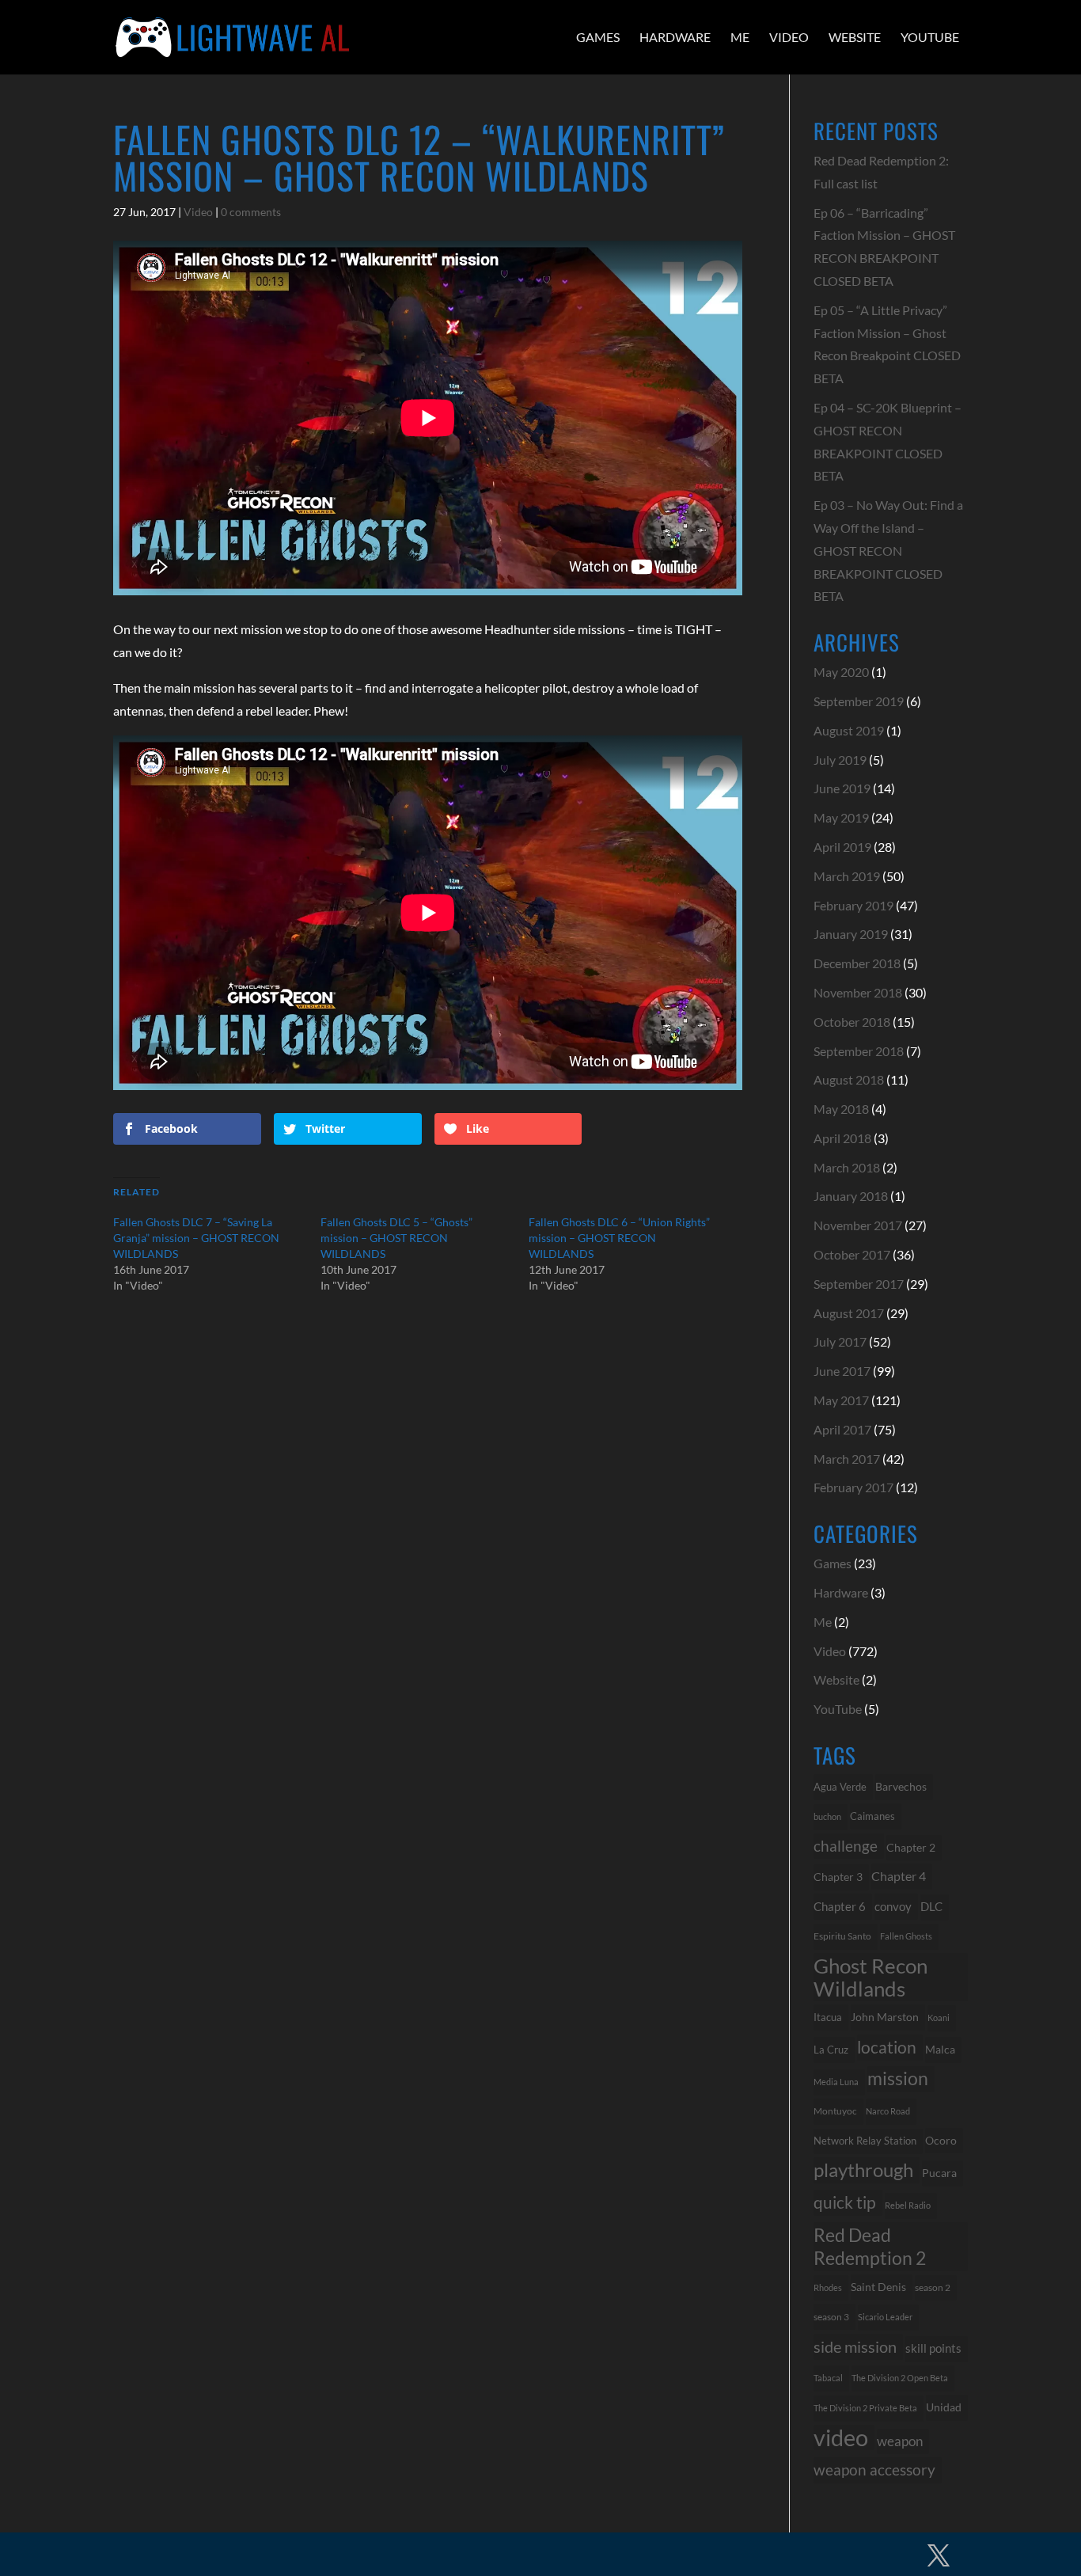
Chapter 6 (840, 1906)
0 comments (251, 212)
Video (789, 37)
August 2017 (849, 1313)
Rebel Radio (908, 2205)
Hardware (675, 37)
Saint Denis (878, 2287)
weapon (900, 2441)
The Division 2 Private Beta (865, 2408)
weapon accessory (874, 2470)
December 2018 (857, 963)
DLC (931, 1907)
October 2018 (852, 1022)
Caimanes (872, 1816)
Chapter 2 (911, 1847)
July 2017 (840, 1341)
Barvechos (901, 1787)
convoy (893, 1906)
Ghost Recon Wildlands (870, 1977)
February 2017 (853, 1487)
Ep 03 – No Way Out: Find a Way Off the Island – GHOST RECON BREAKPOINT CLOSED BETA (888, 550)
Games (598, 37)
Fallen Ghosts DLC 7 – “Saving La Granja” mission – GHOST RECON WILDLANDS (196, 1238)
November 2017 (858, 1225)
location (887, 2047)
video (841, 2438)
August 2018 (849, 1079)
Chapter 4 (899, 1876)
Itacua (828, 2017)
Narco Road (888, 2111)
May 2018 (841, 1109)
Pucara (939, 2173)
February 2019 (853, 905)
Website (855, 37)
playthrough (863, 2169)
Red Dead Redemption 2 (870, 2246)
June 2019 (842, 788)
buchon (827, 1816)
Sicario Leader (885, 2317)
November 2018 (858, 992)
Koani (939, 2017)
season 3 (831, 2316)
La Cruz (831, 2050)
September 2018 (859, 1051)
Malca (940, 2049)
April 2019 (842, 847)
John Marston (885, 2017)
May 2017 (841, 1400)
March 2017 (847, 1459)
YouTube (930, 37)
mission (898, 2078)
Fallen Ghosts (906, 1936)
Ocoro (941, 2140)
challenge (846, 1846)
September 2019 (859, 701)
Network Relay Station (865, 2141)
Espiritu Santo (842, 1936)
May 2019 (841, 817)
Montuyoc (835, 2111)
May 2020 (841, 672)
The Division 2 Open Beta (900, 2378)
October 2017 (852, 1254)
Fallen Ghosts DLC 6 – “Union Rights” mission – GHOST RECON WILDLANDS (619, 1238)
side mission (855, 2346)
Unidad (944, 2407)
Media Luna (836, 2082)
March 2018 (847, 1167)
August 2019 (849, 730)
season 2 (933, 2287)
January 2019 (851, 934)
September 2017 (859, 1284)
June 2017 (842, 1371)
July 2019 (840, 760)
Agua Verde (840, 1787)
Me (740, 37)
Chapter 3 (838, 1877)
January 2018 (851, 1196)
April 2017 (842, 1429)
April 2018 (842, 1138)
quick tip (845, 2202)
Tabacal (828, 2378)
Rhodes (828, 2287)
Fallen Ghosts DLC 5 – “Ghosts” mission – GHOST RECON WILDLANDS (396, 1238)
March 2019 (847, 876)
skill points (933, 2348)
